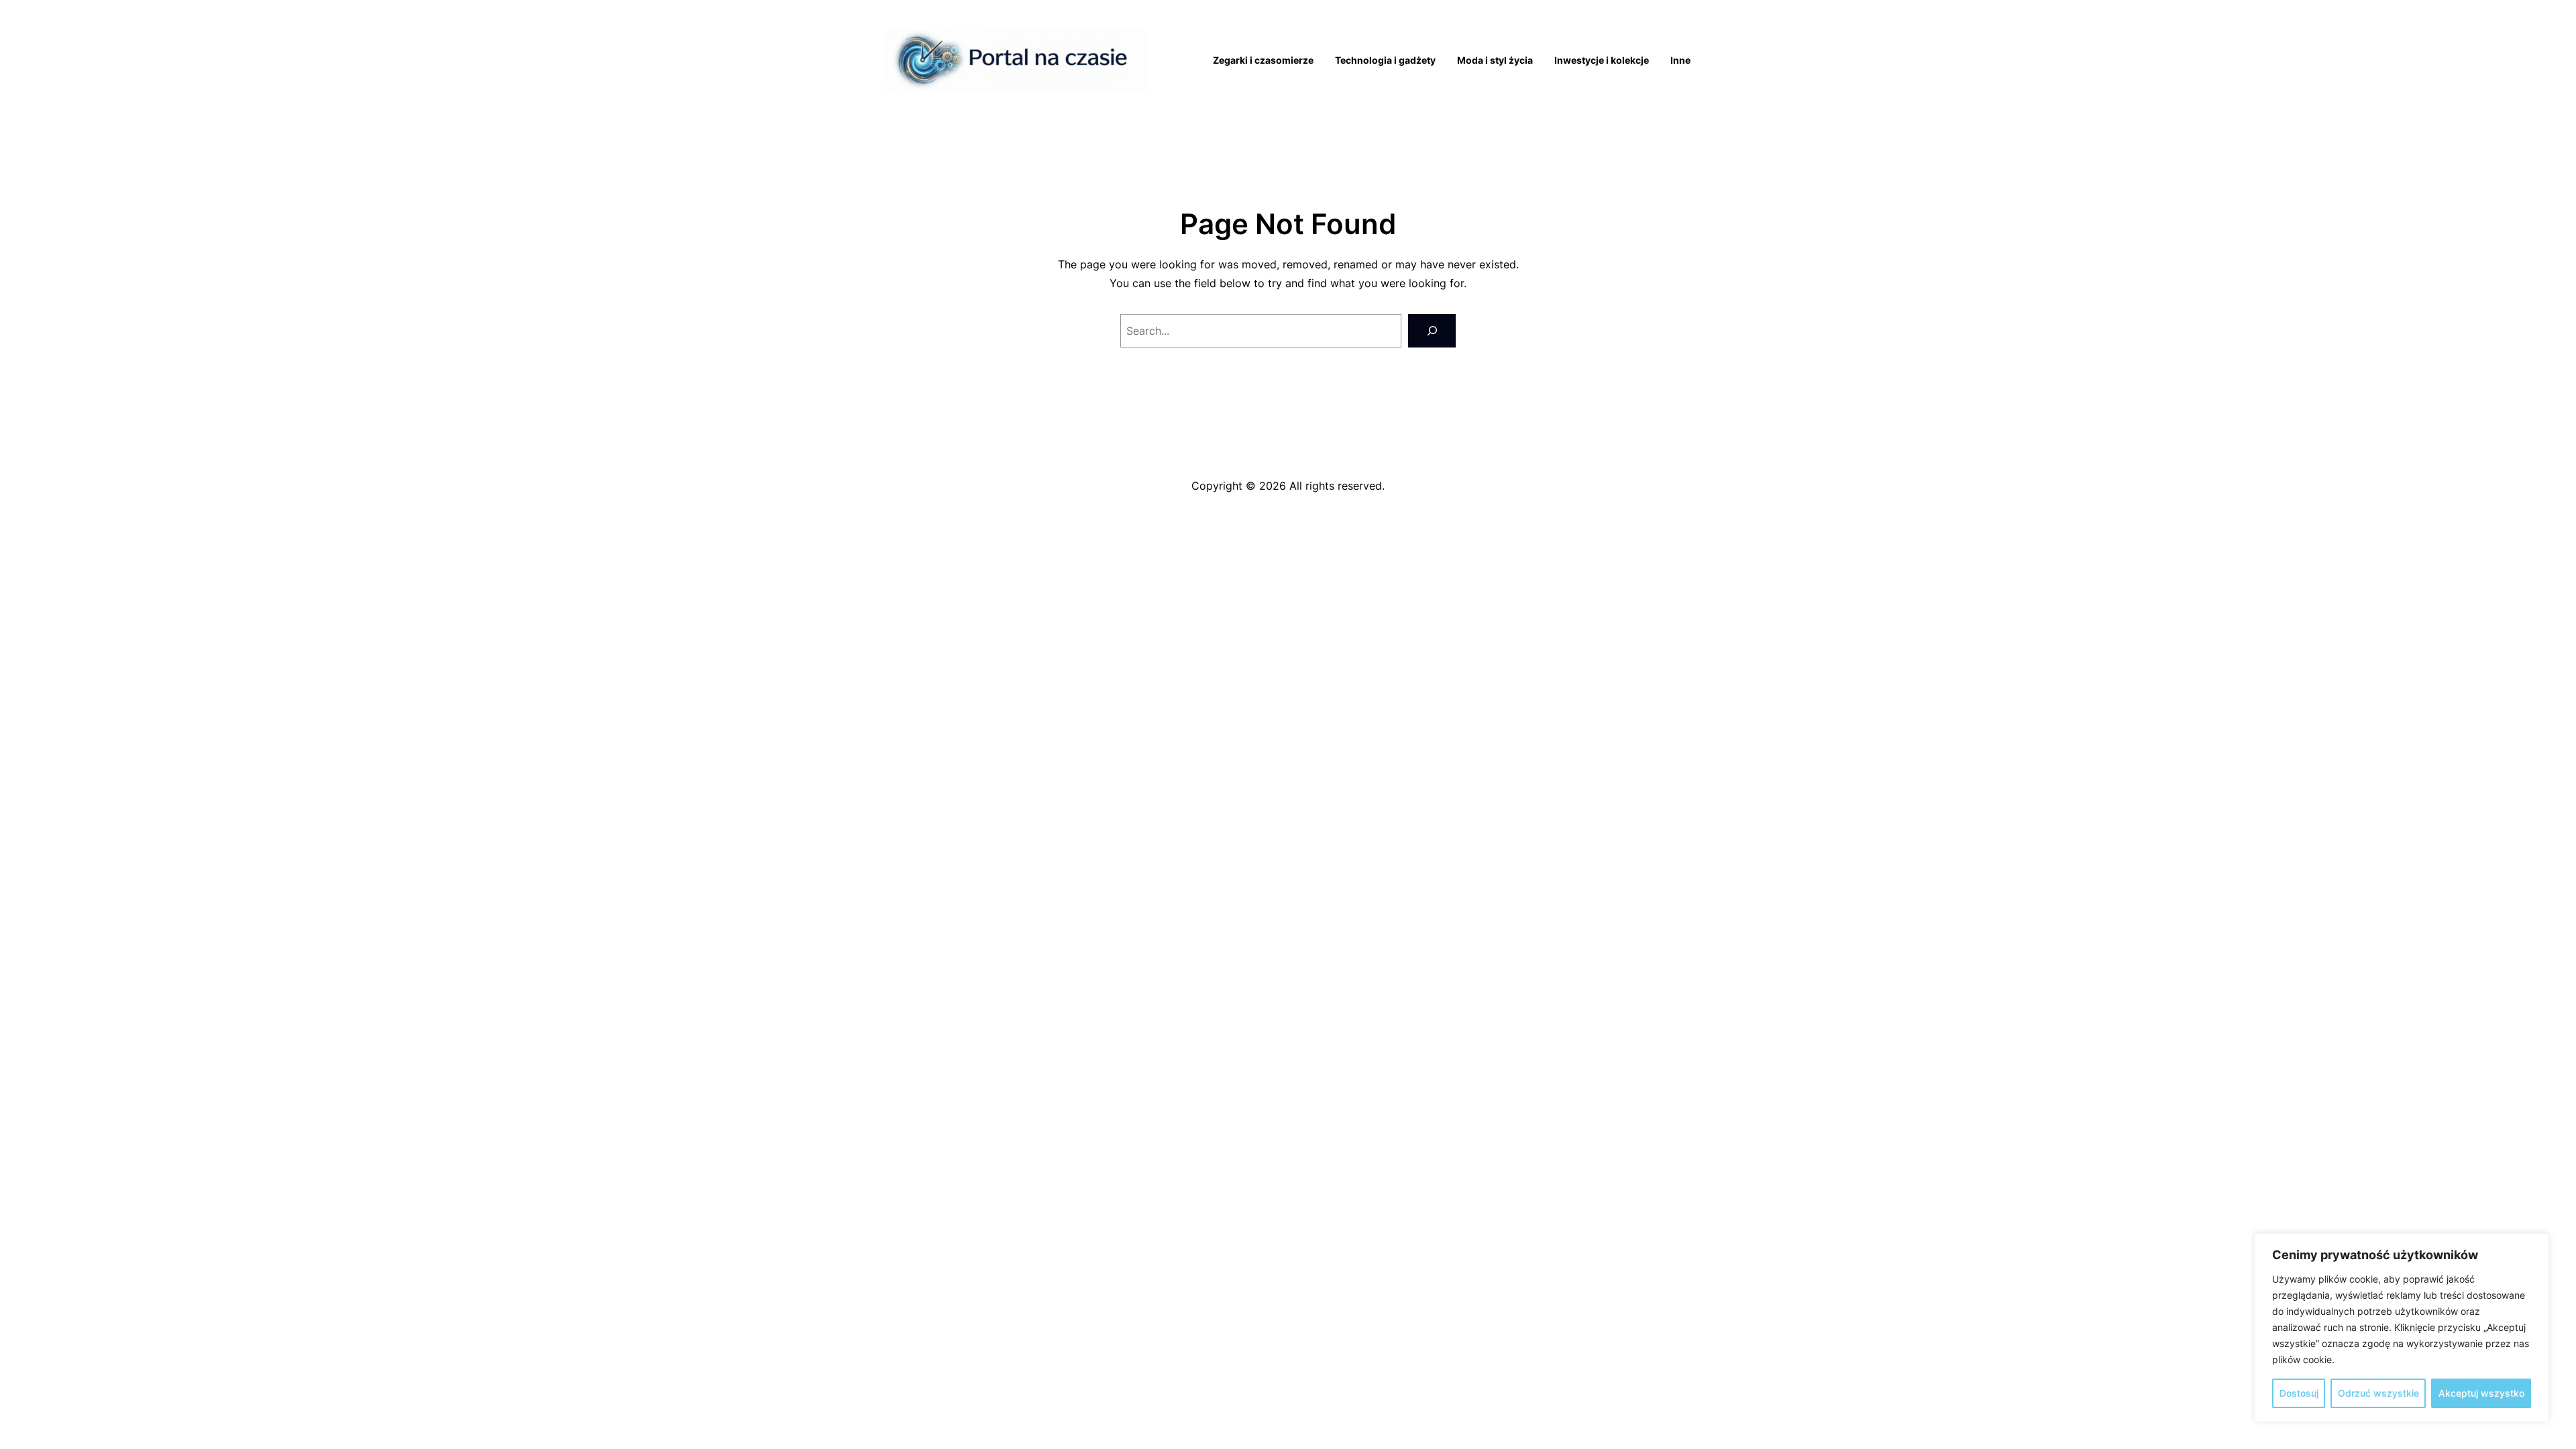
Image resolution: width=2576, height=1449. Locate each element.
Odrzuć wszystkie (2378, 1393)
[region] (2402, 1328)
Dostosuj (2299, 1393)
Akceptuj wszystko (2481, 1393)
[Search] (1432, 330)
